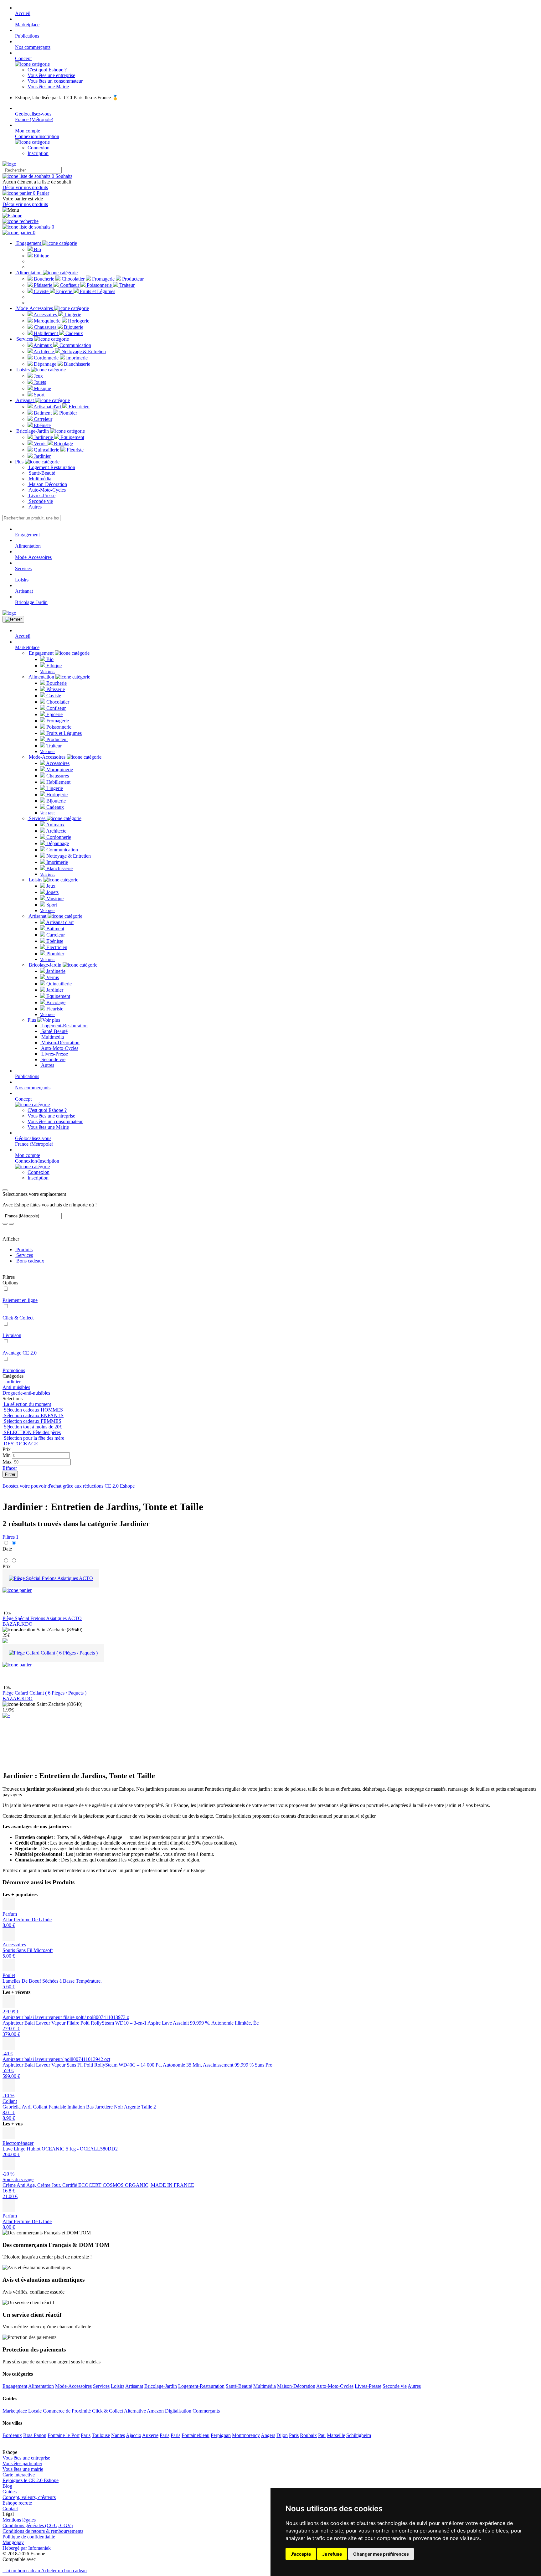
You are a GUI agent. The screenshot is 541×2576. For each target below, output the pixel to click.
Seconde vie (40, 501)
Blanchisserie (76, 364)
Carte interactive (19, 2475)
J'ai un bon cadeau (22, 2571)
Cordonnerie (46, 358)
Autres (35, 507)
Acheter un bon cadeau (64, 2571)
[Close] (5, 1190)
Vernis (40, 444)
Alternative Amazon (144, 2411)
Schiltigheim (359, 2435)
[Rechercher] (21, 221)
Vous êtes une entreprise (26, 2458)
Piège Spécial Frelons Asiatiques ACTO (42, 1618)
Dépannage (45, 364)
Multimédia (39, 479)
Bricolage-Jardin (33, 431)
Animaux (43, 345)
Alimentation (29, 273)
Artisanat (25, 400)
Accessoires (45, 315)
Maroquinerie (47, 321)
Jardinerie (43, 437)
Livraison (12, 1335)
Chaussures (45, 327)
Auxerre (150, 2435)
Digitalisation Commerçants (192, 2411)
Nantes (118, 2435)
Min (7, 1455)
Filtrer (10, 1474)
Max (7, 1462)
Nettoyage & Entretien (83, 351)
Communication (75, 345)
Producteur (132, 279)
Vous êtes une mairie (23, 2469)
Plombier (67, 413)
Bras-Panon (35, 2435)
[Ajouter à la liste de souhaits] (17, 1590)
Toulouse (101, 2435)
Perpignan (221, 2435)
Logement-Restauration (51, 467)
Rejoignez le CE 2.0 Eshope (31, 2480)
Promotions (14, 1370)
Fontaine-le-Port (64, 2435)
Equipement (72, 437)
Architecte (44, 351)
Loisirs (23, 370)
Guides (10, 2492)
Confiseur (70, 285)
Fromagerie (103, 279)
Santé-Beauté (41, 473)
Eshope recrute (17, 2503)
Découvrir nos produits (25, 187)
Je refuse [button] (332, 2554)
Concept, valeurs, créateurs (29, 2497)
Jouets (39, 382)
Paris (86, 2435)
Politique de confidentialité (29, 2537)
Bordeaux (12, 2435)
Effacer (10, 1468)
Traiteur (126, 285)
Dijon (282, 2435)
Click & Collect (18, 1318)
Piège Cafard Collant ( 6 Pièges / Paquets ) (44, 1693)
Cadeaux (74, 333)
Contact (10, 2509)
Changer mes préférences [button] (381, 2554)
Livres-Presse (41, 496)
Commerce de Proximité (67, 2411)
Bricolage (63, 444)
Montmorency (246, 2435)
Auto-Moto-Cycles (47, 490)
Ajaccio (134, 2435)
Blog (7, 2486)
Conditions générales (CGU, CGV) (38, 2525)
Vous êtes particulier (22, 2463)
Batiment (43, 413)
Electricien (78, 407)
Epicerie (64, 291)
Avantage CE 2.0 (20, 1353)
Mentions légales (19, 2520)
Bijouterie (73, 327)
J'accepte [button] (301, 2554)
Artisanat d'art (47, 407)
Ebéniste (42, 425)
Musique (42, 388)
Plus (20, 462)
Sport (39, 395)
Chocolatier (73, 279)
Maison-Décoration (47, 484)
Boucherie (44, 279)
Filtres (10, 1537)
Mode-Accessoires (35, 308)
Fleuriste (75, 450)
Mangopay (13, 2542)
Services (25, 339)
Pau (322, 2435)
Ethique (41, 256)
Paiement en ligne (20, 1300)
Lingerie (72, 315)
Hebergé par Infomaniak (27, 2548)
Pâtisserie (43, 285)
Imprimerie (76, 358)
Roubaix (308, 2435)
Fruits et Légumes (97, 291)
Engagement (29, 243)
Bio (37, 249)
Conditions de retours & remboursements (43, 2531)
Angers (268, 2435)
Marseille (336, 2435)
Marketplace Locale (22, 2411)
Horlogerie (78, 321)
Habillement (46, 333)
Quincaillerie (46, 450)
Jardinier (42, 456)
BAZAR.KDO (18, 1624)
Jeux (38, 376)
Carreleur (42, 419)
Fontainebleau (196, 2435)
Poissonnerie (99, 285)
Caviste (41, 291)
